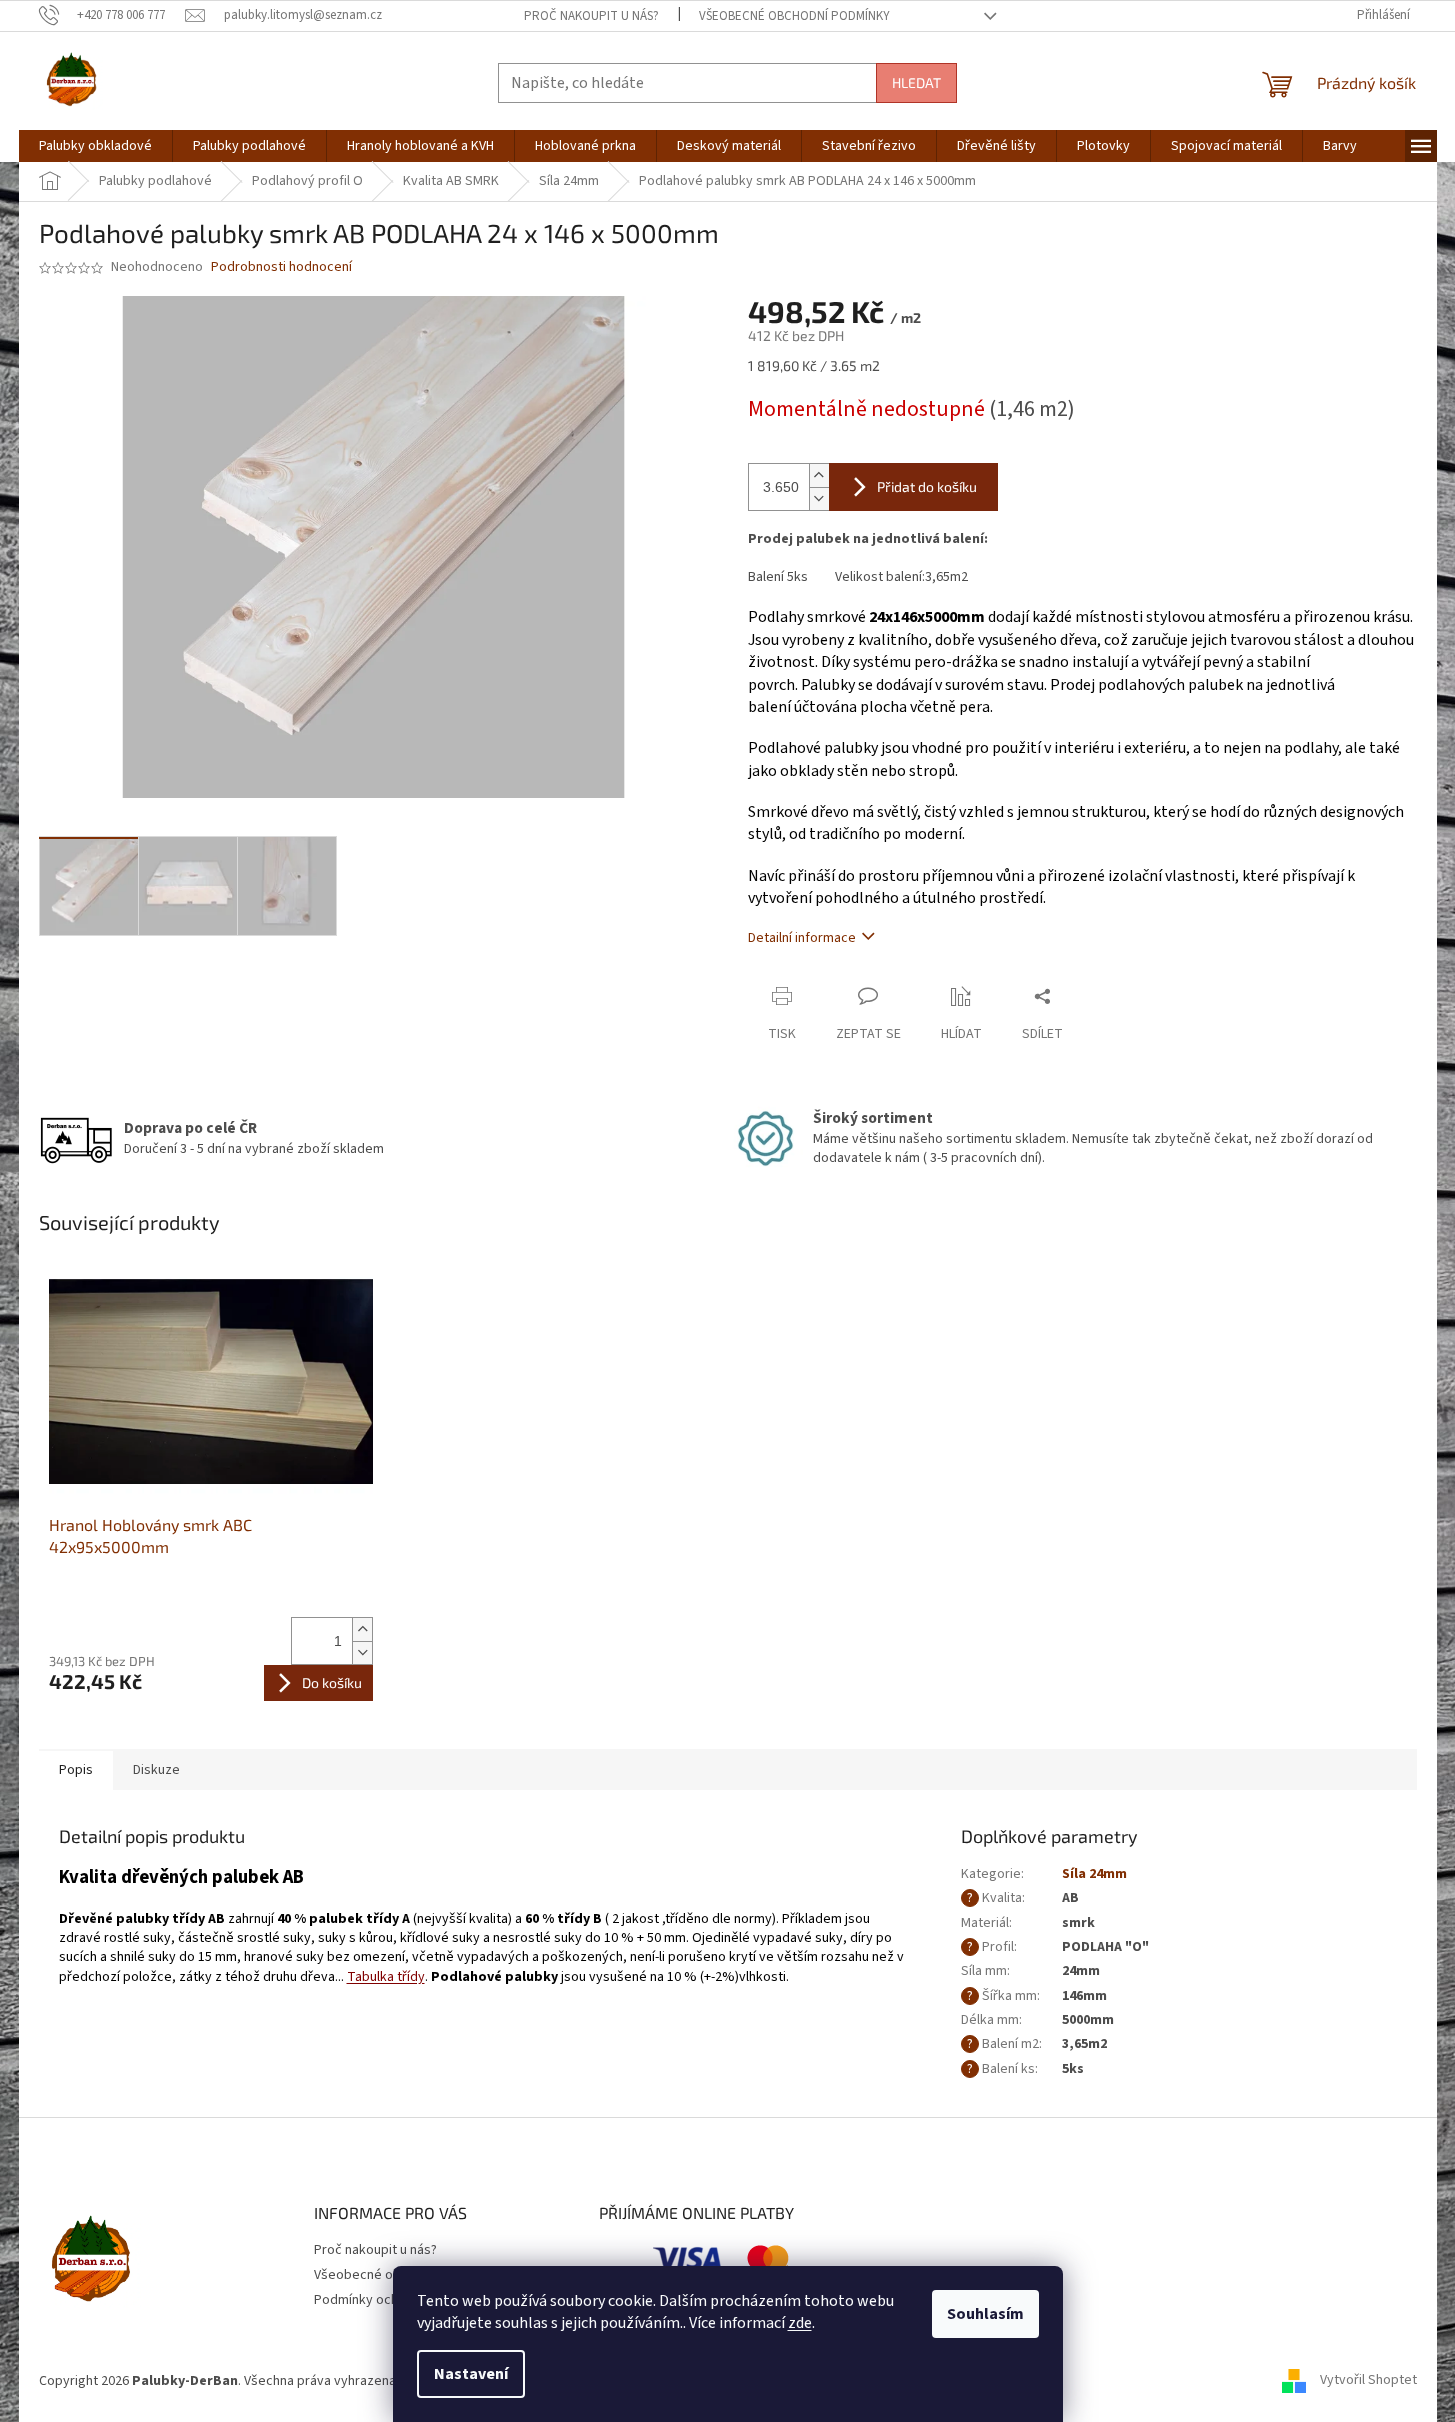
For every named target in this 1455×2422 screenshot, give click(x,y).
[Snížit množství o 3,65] (819, 498)
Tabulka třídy (386, 1977)
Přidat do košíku (927, 486)
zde (800, 2323)
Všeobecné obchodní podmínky (794, 16)
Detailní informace (802, 938)
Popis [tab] (76, 1770)
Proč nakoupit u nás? (591, 16)
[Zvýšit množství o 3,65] (819, 475)
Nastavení (471, 2374)
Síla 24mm (1094, 1874)
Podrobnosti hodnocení (281, 267)
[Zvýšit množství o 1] (362, 1629)
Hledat (916, 82)
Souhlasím (985, 2314)
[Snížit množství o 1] (362, 1652)
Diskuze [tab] (156, 1770)
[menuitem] (95, 146)
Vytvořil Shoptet (1368, 2381)
